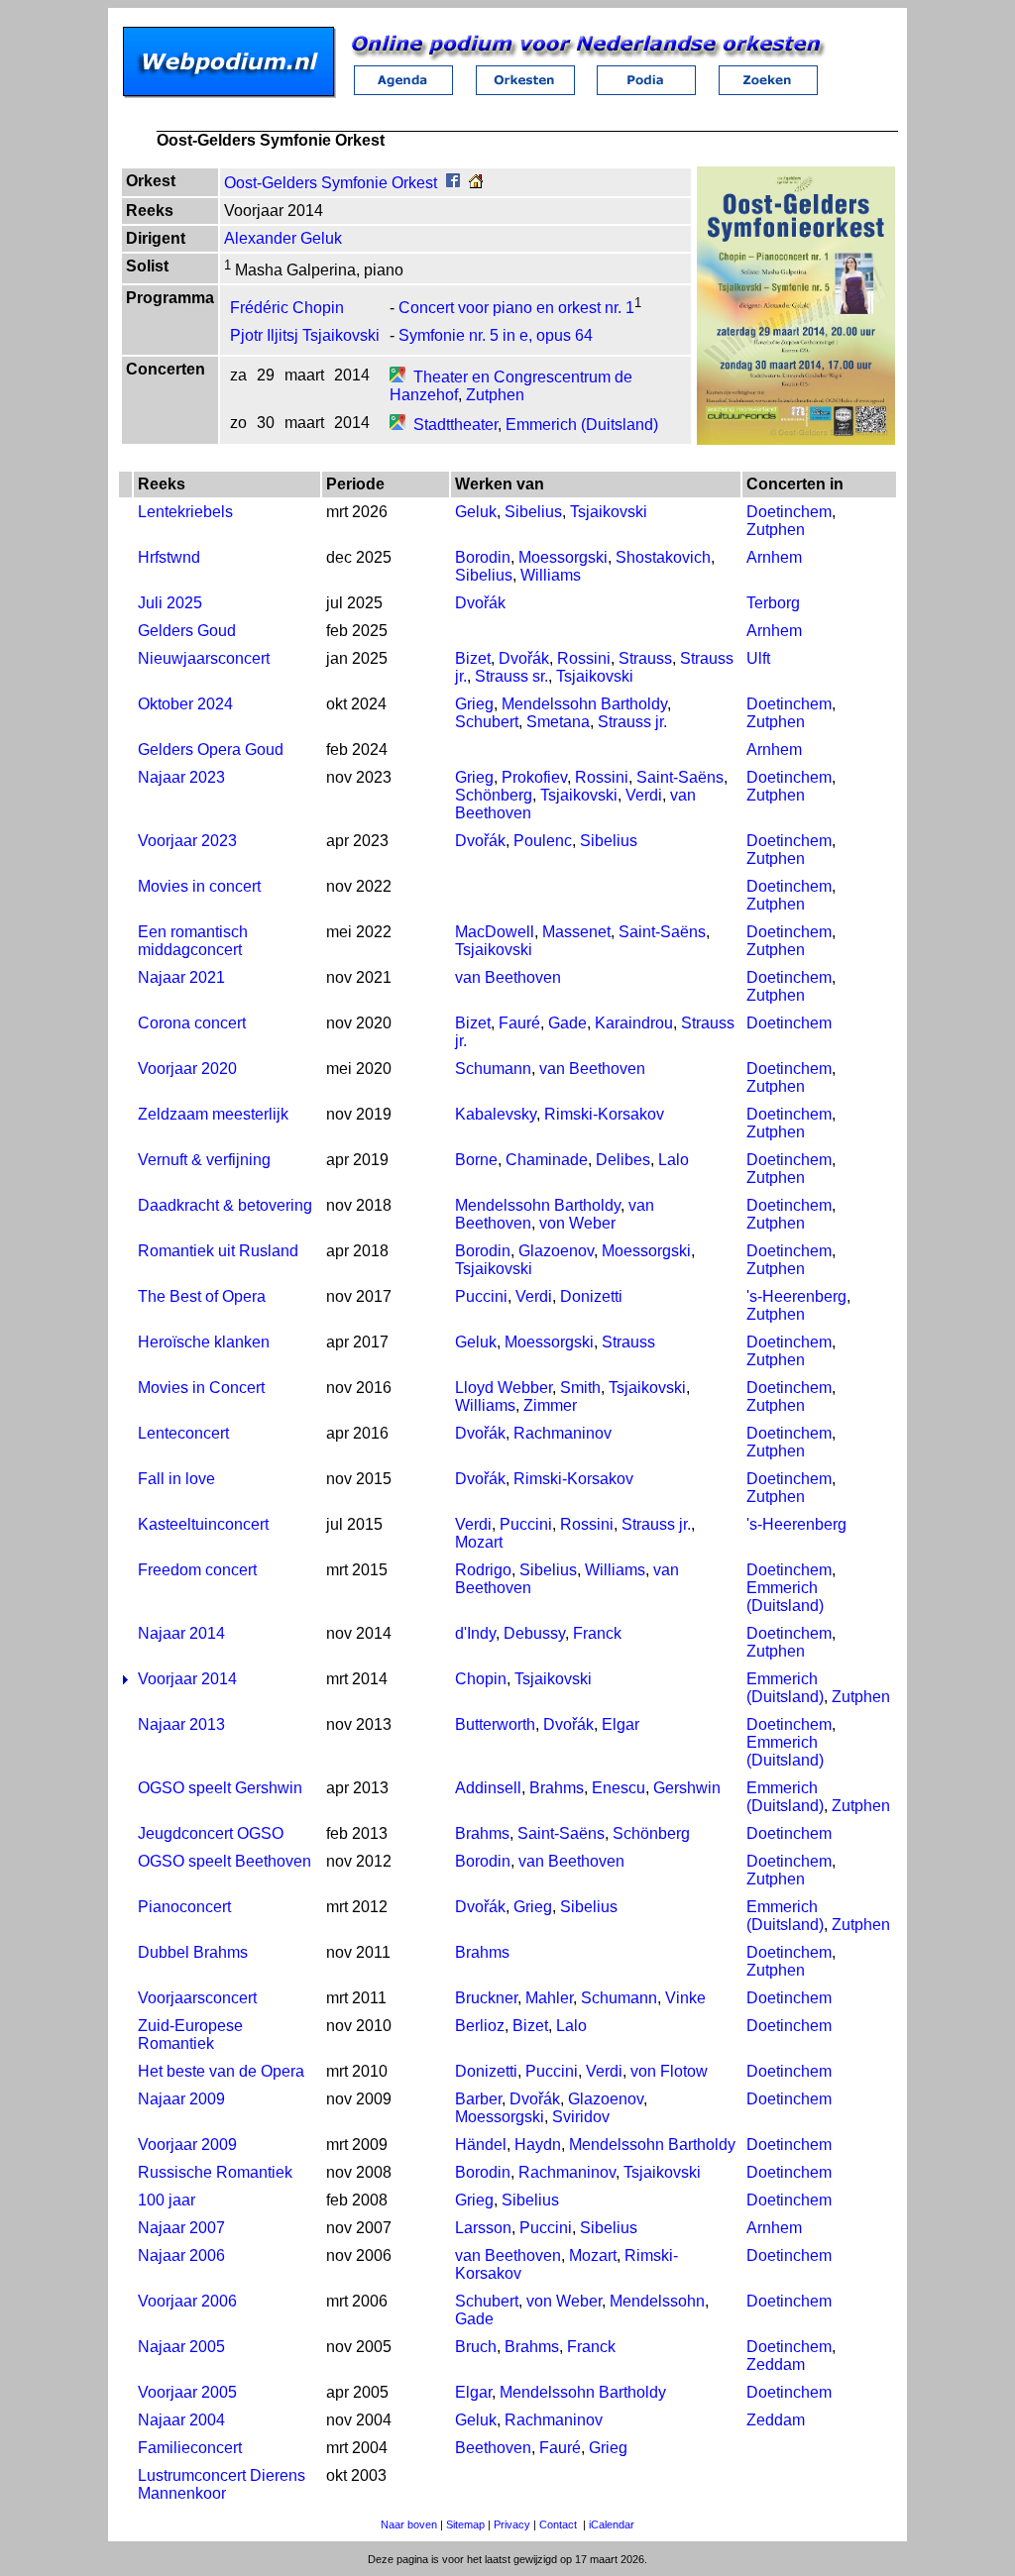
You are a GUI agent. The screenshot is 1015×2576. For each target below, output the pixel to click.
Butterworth (495, 1724)
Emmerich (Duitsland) (582, 425)
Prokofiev (534, 777)
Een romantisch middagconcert (193, 941)
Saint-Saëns (680, 777)
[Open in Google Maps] (397, 377)
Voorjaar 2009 (187, 2145)
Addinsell (488, 1788)
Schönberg (494, 795)
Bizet (473, 658)
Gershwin (687, 1788)
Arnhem (774, 557)
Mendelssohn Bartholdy (584, 704)
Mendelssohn (657, 2301)
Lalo (674, 1160)
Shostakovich (663, 557)
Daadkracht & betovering (225, 1205)
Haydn (538, 2145)
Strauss (645, 658)
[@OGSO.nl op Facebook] (453, 183)
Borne (476, 1160)
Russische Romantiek (215, 2172)
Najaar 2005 (181, 2347)
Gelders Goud (187, 631)
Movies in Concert (201, 1388)
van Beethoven (508, 977)
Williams (551, 575)
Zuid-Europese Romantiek (190, 2035)
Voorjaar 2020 (187, 1069)
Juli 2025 (170, 603)
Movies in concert (199, 886)
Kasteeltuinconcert (203, 1524)
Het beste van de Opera (221, 2071)
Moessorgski (563, 557)
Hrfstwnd (169, 557)
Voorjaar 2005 (187, 2392)
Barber (478, 2099)
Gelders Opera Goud (211, 750)
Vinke (685, 1998)
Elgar (620, 1724)
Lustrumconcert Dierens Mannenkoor (222, 2484)
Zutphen (495, 395)
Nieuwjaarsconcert (204, 658)
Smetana (558, 722)
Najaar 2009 (181, 2099)
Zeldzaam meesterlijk (213, 1114)
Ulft (758, 658)
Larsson (483, 2228)
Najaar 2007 (181, 2228)
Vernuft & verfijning (204, 1160)
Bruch (476, 2347)
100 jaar (167, 2200)
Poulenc (543, 841)
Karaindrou (634, 1023)
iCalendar (612, 2524)
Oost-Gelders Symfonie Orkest (331, 183)
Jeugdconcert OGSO (211, 1833)
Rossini (584, 658)
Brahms (557, 1788)
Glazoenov (556, 1251)
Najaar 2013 (181, 1724)
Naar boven (409, 2524)
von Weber (577, 1223)
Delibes (623, 1160)
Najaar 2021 (181, 977)
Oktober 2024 (185, 704)
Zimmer (550, 1405)
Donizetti (591, 1296)
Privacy (512, 2524)
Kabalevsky (496, 1114)
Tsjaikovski (609, 512)
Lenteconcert (183, 1433)
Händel (481, 2145)
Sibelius (533, 512)
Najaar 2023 (181, 777)
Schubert (487, 722)
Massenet (576, 932)
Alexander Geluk (283, 238)
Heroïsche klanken (204, 1342)
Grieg (474, 704)
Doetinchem (789, 512)
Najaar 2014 (181, 1633)
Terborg (773, 603)
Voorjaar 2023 (187, 841)
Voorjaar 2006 (187, 2301)
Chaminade (547, 1160)
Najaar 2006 (181, 2255)
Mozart (479, 1542)
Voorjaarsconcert (197, 1998)
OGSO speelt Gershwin (220, 1788)
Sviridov (581, 2117)
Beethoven (493, 2448)
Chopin (481, 1679)
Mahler (549, 1998)
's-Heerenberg (796, 1296)
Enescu (619, 1788)
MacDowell (495, 932)
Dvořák (480, 603)
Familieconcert (190, 2448)
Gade (567, 1023)
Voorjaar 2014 (187, 1679)
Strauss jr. (632, 722)
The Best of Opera (202, 1296)
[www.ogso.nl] (476, 183)
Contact (558, 2524)
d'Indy (475, 1633)
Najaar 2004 (181, 2420)
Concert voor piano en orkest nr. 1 (516, 308)
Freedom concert (197, 1570)
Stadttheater (455, 425)
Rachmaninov (563, 1433)
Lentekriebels (185, 512)
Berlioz (480, 2026)
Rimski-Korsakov (604, 1114)
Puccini (481, 1296)
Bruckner (486, 1998)
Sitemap (465, 2524)
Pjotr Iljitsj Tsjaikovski (305, 335)
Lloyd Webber (504, 1388)
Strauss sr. (511, 676)
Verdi (644, 795)
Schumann (493, 1069)
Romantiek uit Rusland (218, 1251)
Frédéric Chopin (287, 308)
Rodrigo (483, 1570)
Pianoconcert (184, 1907)
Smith (580, 1388)
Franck (597, 1633)
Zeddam (776, 2364)
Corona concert (192, 1023)
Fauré (519, 1023)
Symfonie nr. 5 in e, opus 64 (496, 335)
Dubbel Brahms (193, 1952)
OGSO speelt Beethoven (225, 1861)
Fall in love (176, 1479)
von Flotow (669, 2071)
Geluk (476, 512)
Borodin (483, 557)
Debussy (534, 1633)
